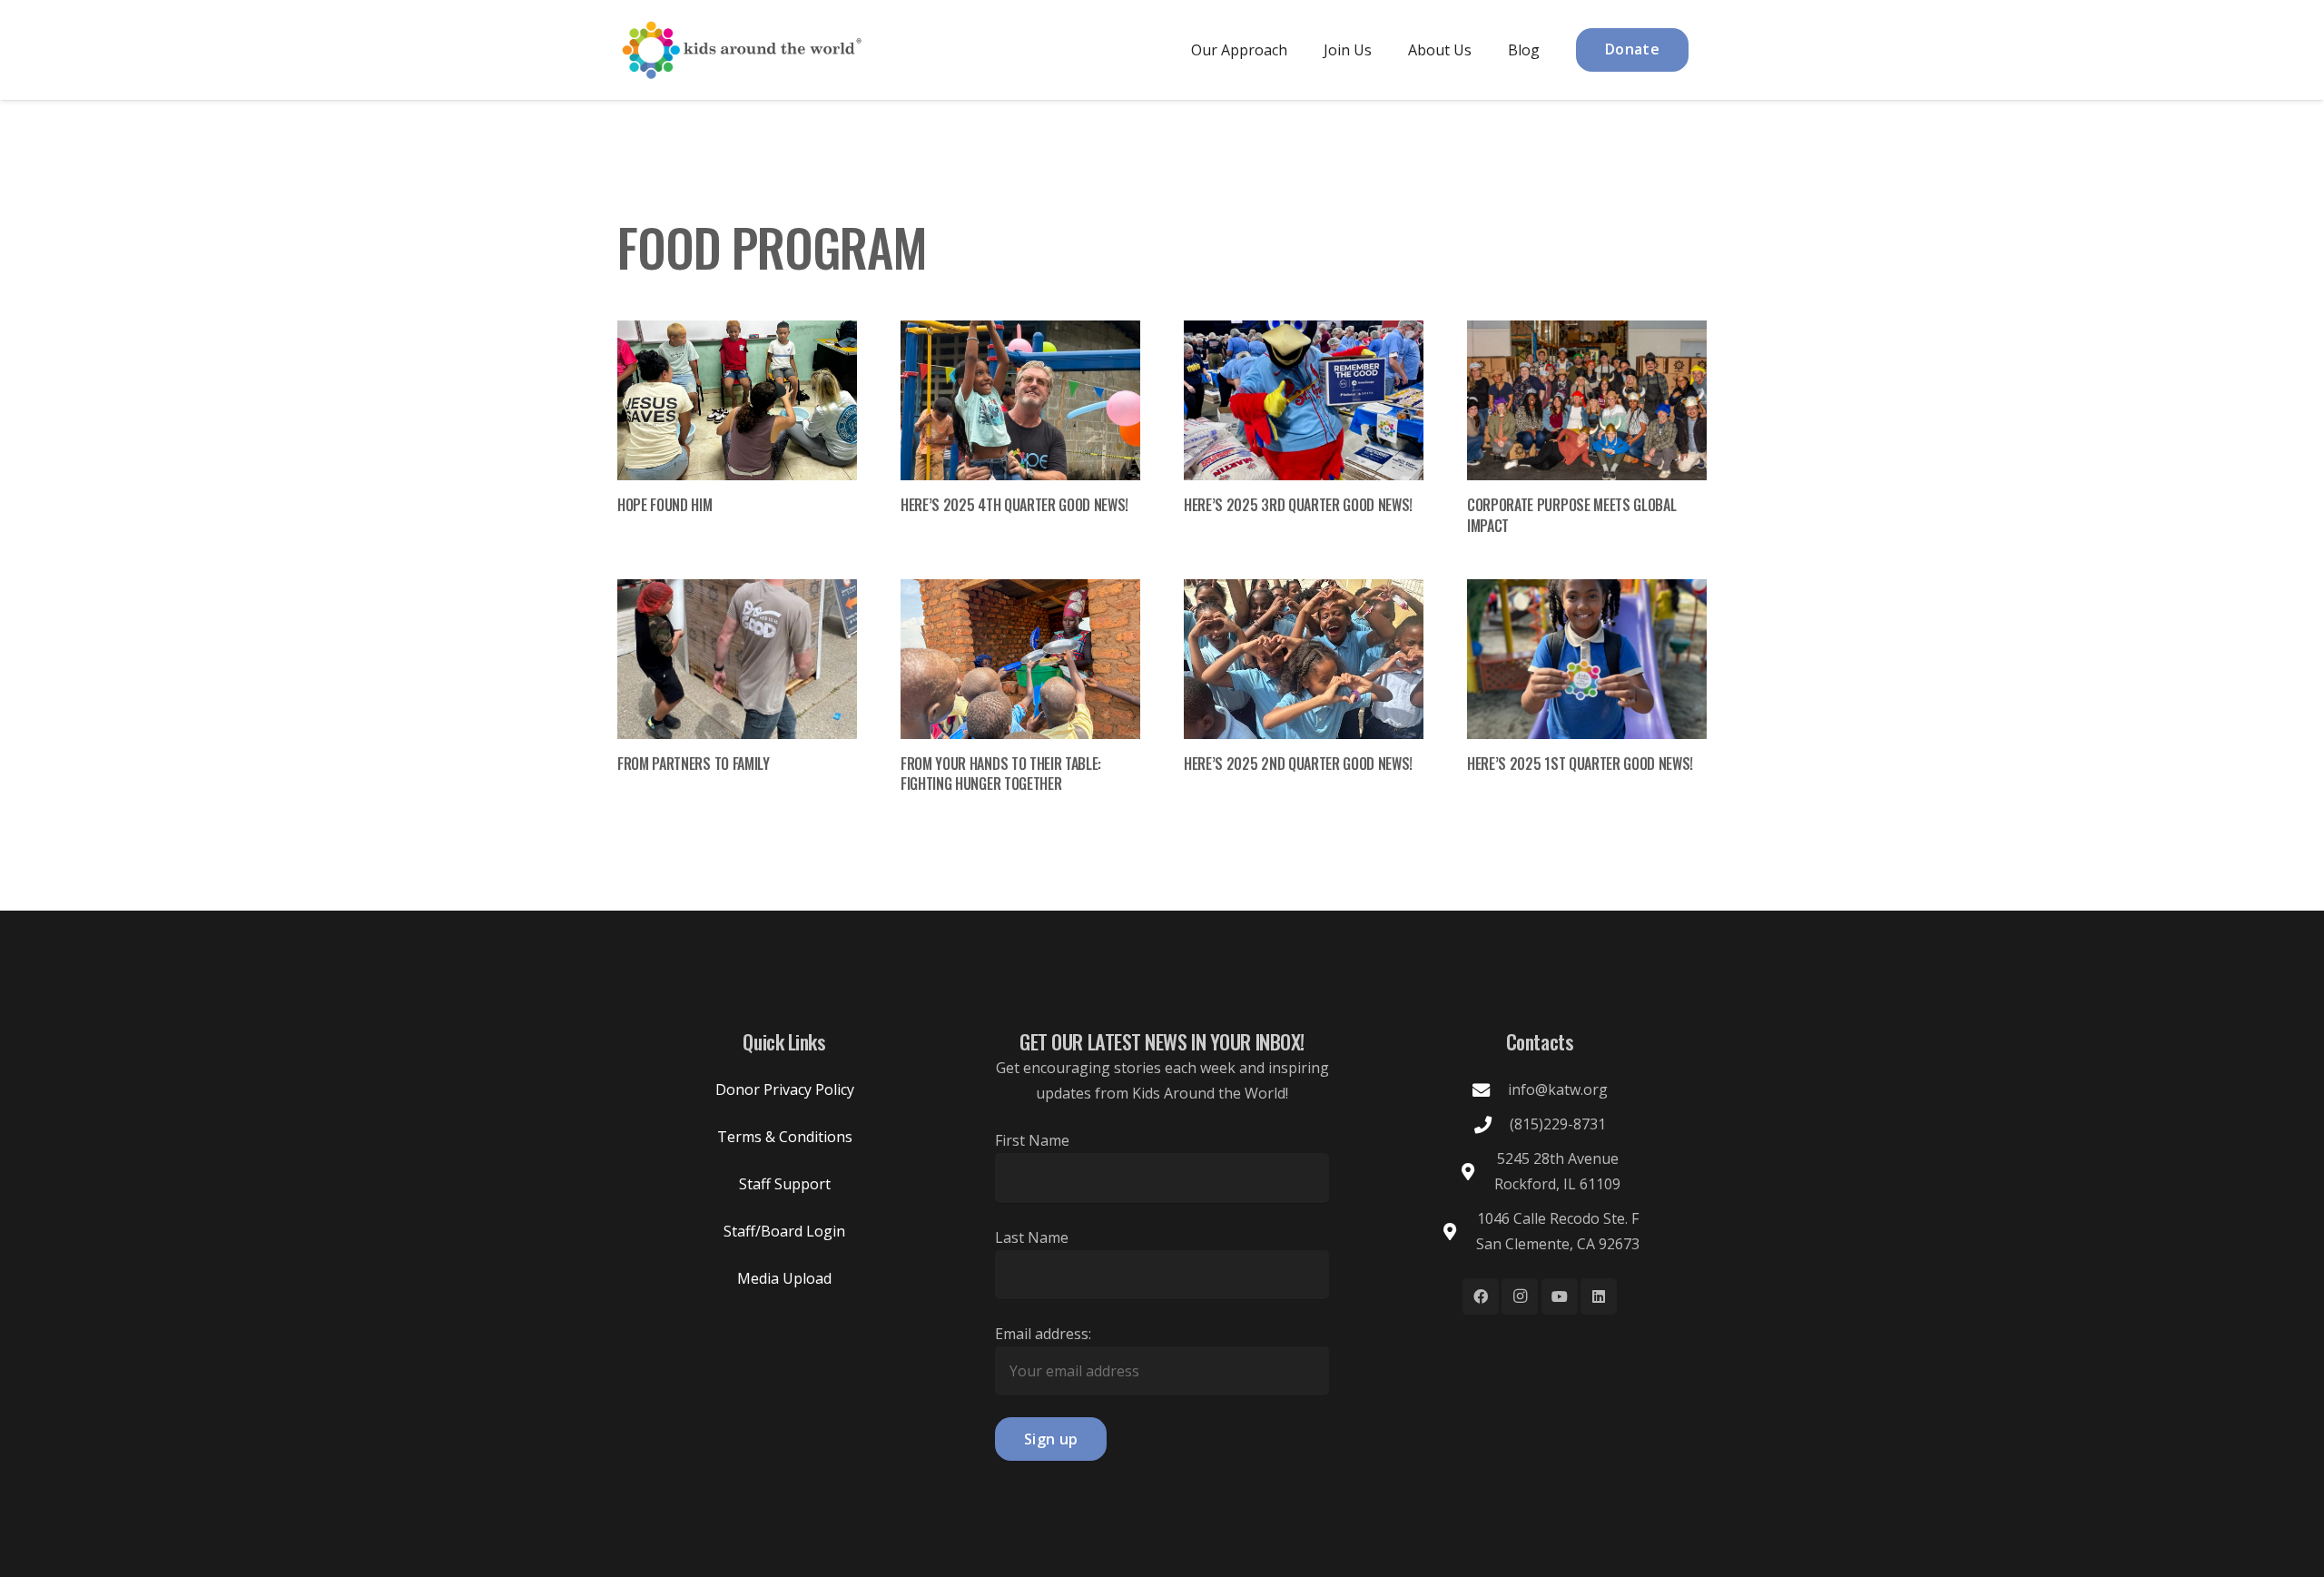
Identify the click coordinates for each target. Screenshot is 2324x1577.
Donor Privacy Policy (785, 1089)
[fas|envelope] (1490, 1090)
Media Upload (784, 1278)
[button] (1300, 49)
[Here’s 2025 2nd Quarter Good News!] (1304, 659)
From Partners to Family (694, 764)
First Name (1032, 1140)
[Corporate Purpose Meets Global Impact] (1587, 400)
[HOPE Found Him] (737, 400)
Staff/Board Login (784, 1231)
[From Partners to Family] (737, 659)
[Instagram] (1520, 1296)
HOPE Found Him (665, 505)
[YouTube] (1560, 1296)
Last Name (1032, 1237)
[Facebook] (1481, 1296)
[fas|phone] (1492, 1124)
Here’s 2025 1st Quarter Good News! (1580, 764)
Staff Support (785, 1184)
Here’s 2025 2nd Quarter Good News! (1298, 764)
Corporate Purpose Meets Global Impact (1571, 515)
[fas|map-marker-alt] (1477, 1172)
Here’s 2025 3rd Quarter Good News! (1298, 505)
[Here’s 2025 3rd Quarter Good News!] (1304, 400)
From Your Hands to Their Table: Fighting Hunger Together (1001, 774)
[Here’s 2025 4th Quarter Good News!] (1020, 400)
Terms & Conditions (785, 1137)
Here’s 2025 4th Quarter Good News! (1014, 505)
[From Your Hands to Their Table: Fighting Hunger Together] (1020, 659)
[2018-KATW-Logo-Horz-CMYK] (741, 50)
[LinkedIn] (1599, 1296)
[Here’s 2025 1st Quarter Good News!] (1587, 659)
